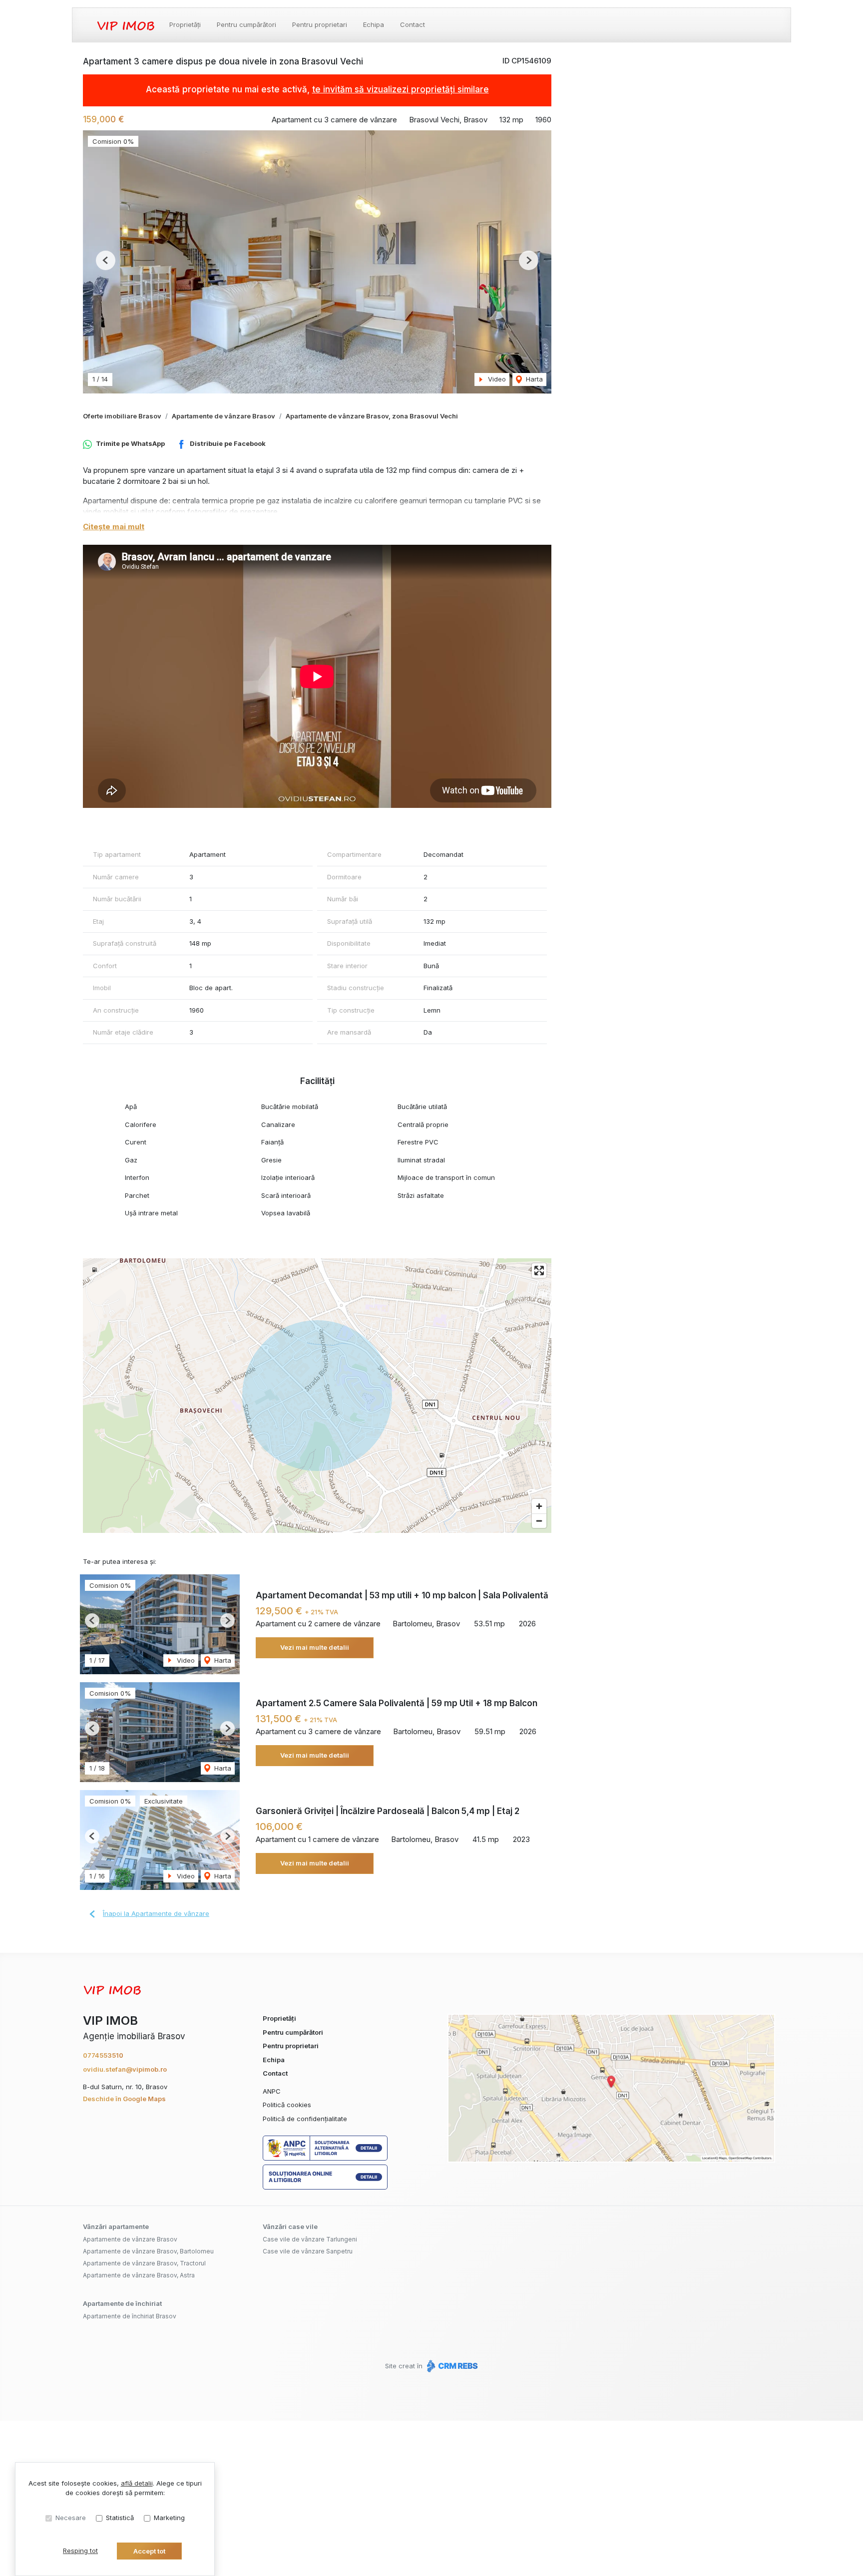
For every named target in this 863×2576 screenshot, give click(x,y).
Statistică (120, 2518)
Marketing (169, 2518)
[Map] (317, 1396)
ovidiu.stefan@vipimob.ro (125, 2069)
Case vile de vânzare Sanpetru (308, 2251)
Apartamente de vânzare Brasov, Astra (139, 2275)
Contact (413, 24)
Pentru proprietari (320, 24)
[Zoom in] (539, 1506)
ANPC (272, 2091)
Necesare (71, 2518)
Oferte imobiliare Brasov (122, 416)
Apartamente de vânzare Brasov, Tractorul (144, 2263)
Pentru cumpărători (246, 24)
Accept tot (149, 2551)
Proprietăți (185, 24)
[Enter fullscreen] (539, 1271)
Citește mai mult (114, 527)
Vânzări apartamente (116, 2226)
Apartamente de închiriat (122, 2303)
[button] (106, 260)
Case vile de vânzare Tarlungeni (310, 2239)
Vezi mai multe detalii (315, 1647)
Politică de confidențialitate (305, 2119)
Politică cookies (287, 2105)
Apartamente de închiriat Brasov (130, 2316)
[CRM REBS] (451, 2366)
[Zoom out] (539, 1521)
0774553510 (103, 2055)
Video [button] (496, 379)
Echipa (374, 24)
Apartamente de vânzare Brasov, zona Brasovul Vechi (372, 416)
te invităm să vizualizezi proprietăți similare (401, 89)
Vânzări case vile (290, 2226)
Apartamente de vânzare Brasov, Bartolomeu (148, 2251)
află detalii (137, 2483)
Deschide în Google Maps (124, 2099)
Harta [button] (533, 379)
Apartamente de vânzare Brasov (223, 416)
